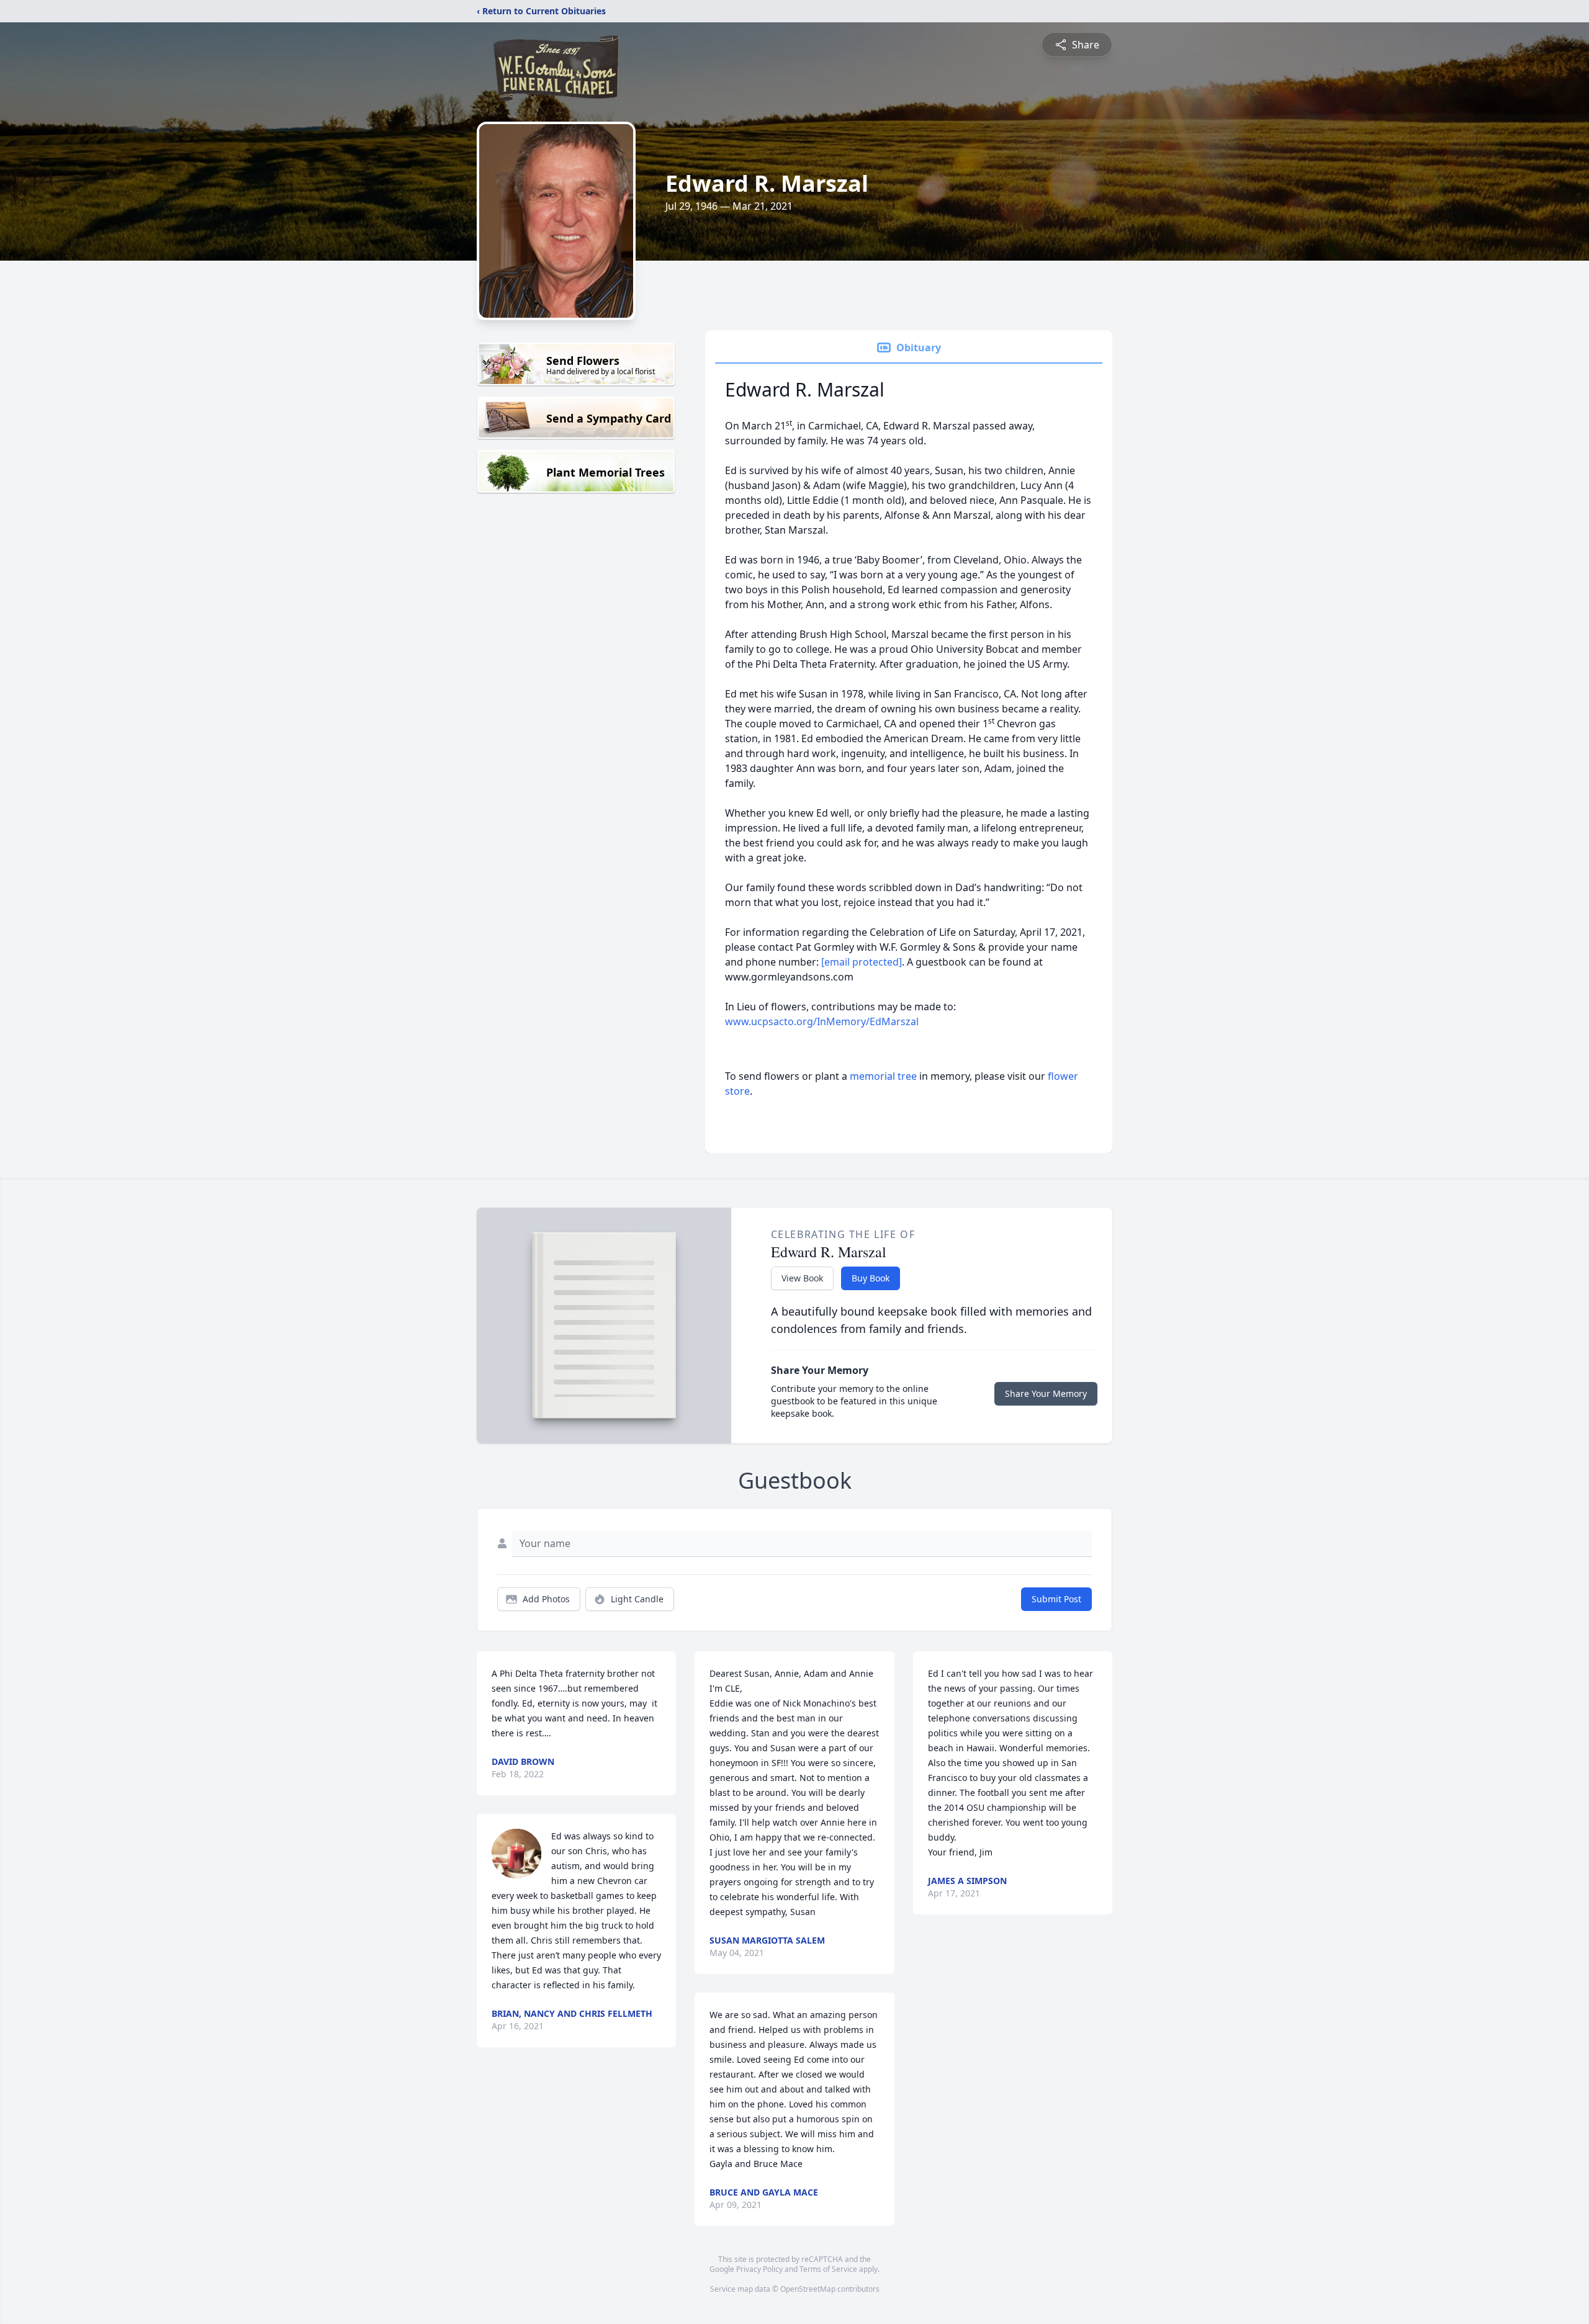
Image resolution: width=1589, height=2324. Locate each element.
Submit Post (1056, 1599)
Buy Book (871, 1278)
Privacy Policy (759, 2269)
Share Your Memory (1046, 1393)
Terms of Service (828, 2269)
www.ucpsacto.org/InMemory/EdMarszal (822, 1021)
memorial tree (883, 1076)
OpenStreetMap (808, 2289)
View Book (802, 1278)
